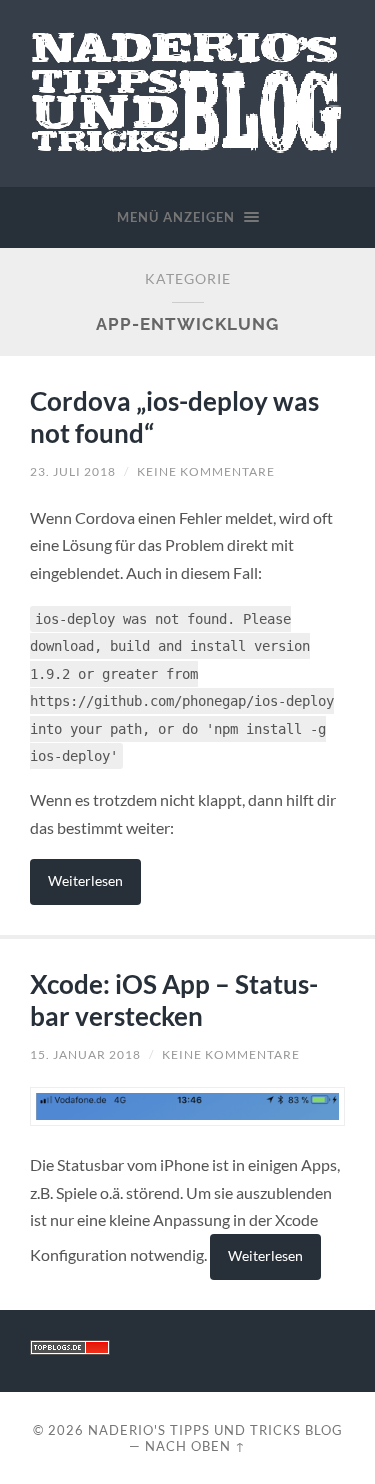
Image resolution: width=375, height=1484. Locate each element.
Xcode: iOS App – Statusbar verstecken (174, 1000)
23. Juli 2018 (73, 471)
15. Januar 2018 (85, 1054)
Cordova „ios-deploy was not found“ (174, 417)
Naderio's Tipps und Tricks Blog (215, 1430)
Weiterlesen (85, 880)
